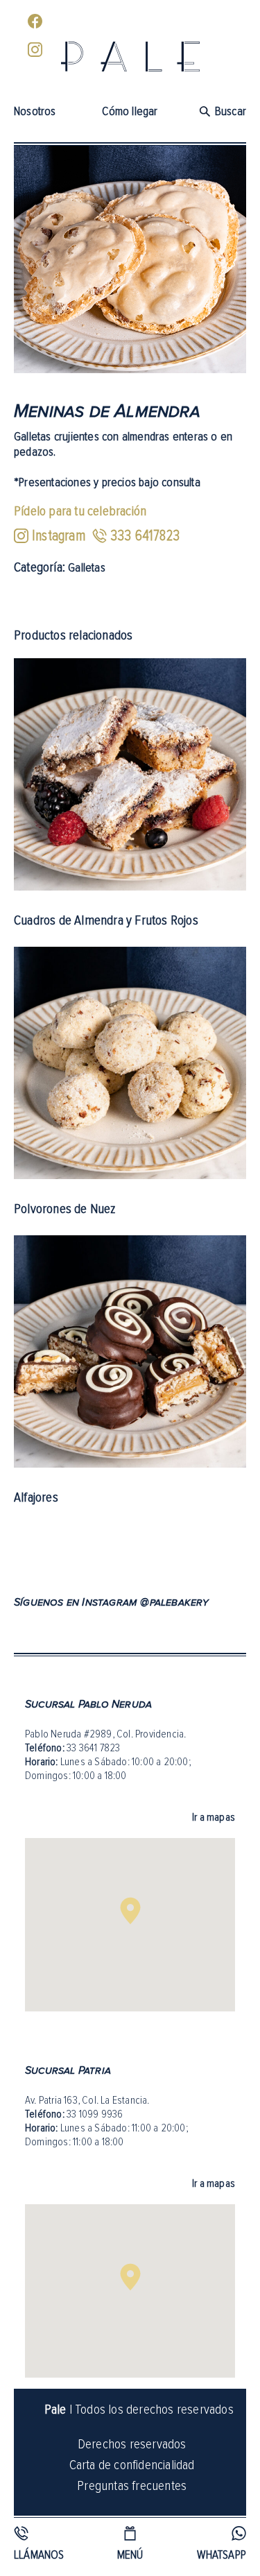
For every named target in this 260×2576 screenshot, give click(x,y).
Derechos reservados (132, 2444)
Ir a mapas (214, 1817)
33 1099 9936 (95, 2114)
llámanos (39, 2554)
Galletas (87, 567)
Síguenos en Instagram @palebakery (112, 1602)
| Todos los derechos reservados (139, 2409)
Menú (130, 2554)
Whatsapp (222, 2554)
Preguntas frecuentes (132, 2485)
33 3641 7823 (93, 1748)
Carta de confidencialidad (132, 2464)
